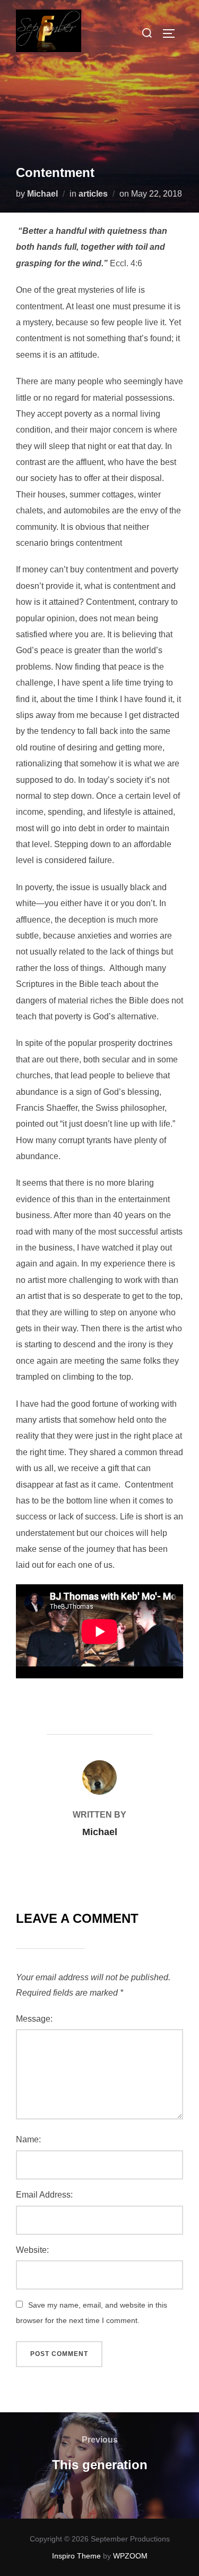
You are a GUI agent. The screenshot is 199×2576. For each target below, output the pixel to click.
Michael (42, 194)
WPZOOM (130, 2556)
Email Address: (44, 2195)
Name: (28, 2139)
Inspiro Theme (76, 2556)
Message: (34, 2019)
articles (93, 194)
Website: (32, 2250)
